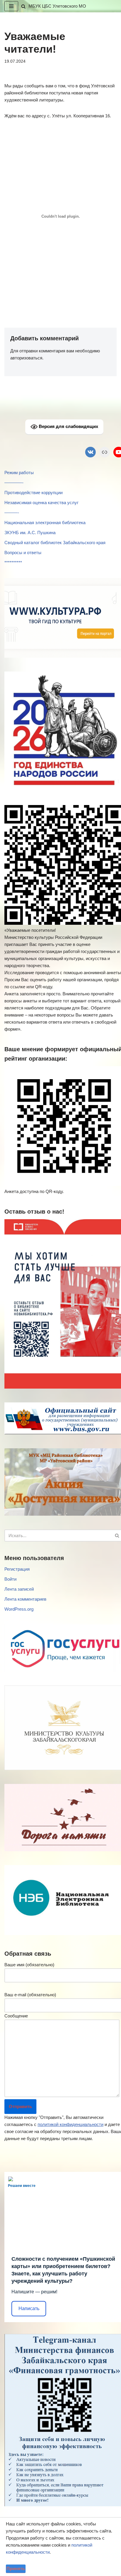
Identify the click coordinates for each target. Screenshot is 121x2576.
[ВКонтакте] (90, 452)
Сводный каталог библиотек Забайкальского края (55, 543)
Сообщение (16, 2016)
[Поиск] (23, 6)
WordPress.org (19, 1609)
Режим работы (19, 473)
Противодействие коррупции (33, 493)
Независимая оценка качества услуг (41, 503)
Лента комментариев (25, 1599)
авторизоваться (26, 358)
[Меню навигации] (11, 6)
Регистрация (17, 1569)
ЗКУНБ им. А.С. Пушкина (30, 533)
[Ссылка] (105, 452)
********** (13, 563)
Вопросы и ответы (23, 553)
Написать (29, 2308)
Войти (10, 1579)
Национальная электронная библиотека (45, 523)
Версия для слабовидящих (68, 426)
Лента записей (19, 1589)
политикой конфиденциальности (70, 2124)
